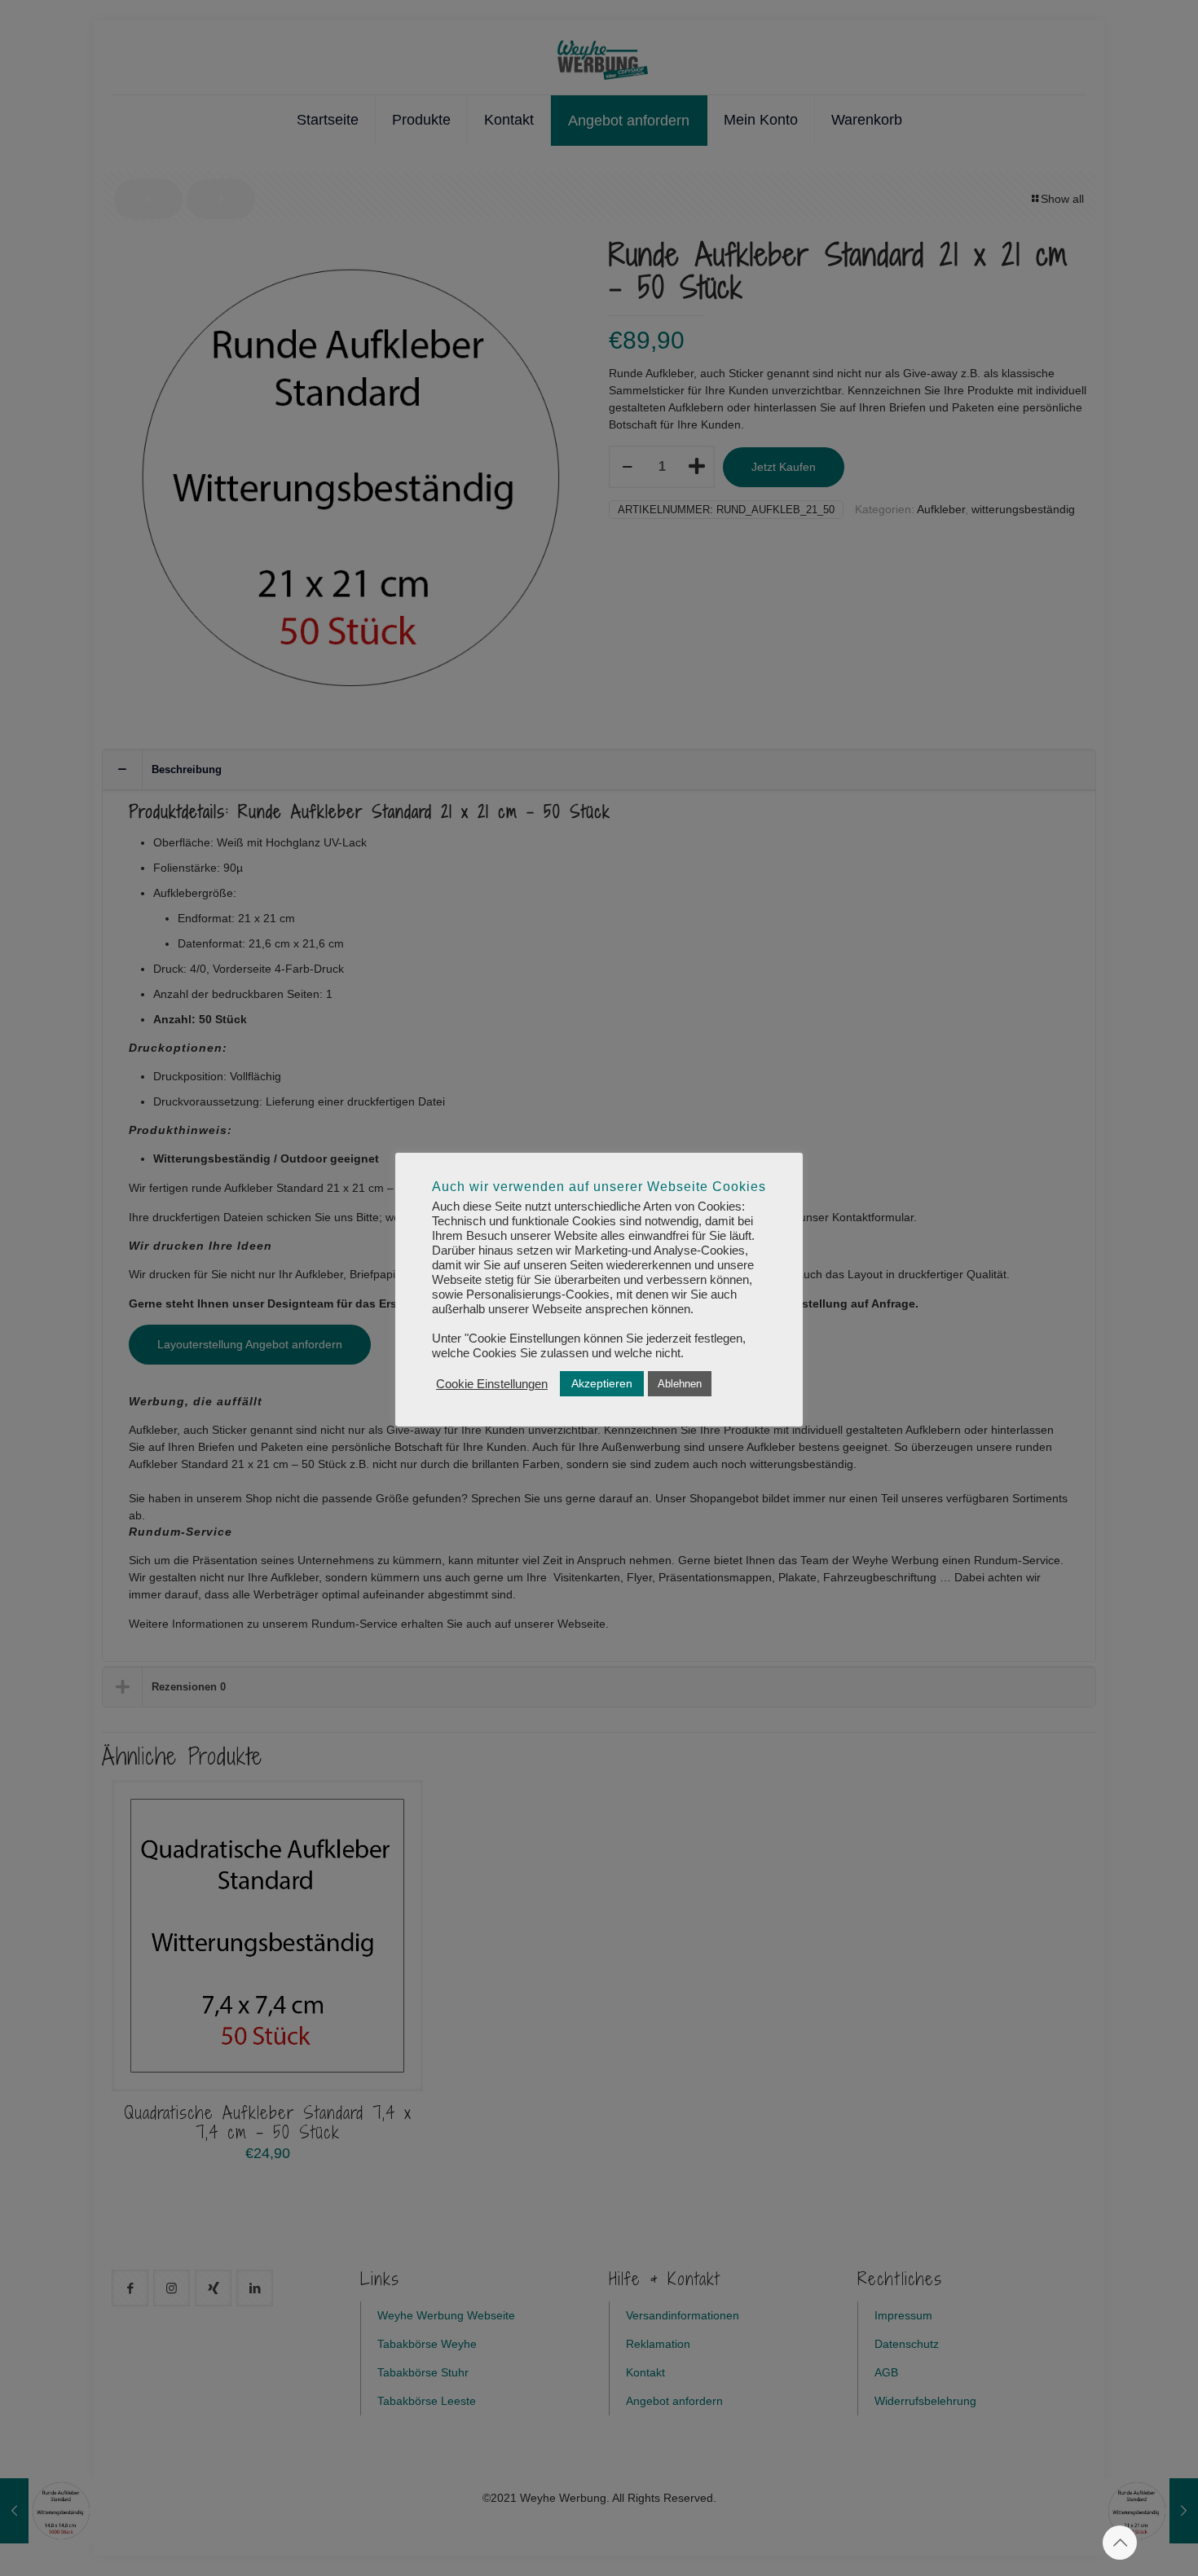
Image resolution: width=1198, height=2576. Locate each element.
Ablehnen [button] (680, 1384)
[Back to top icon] (1120, 2543)
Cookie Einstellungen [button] (492, 1384)
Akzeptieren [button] (602, 1383)
